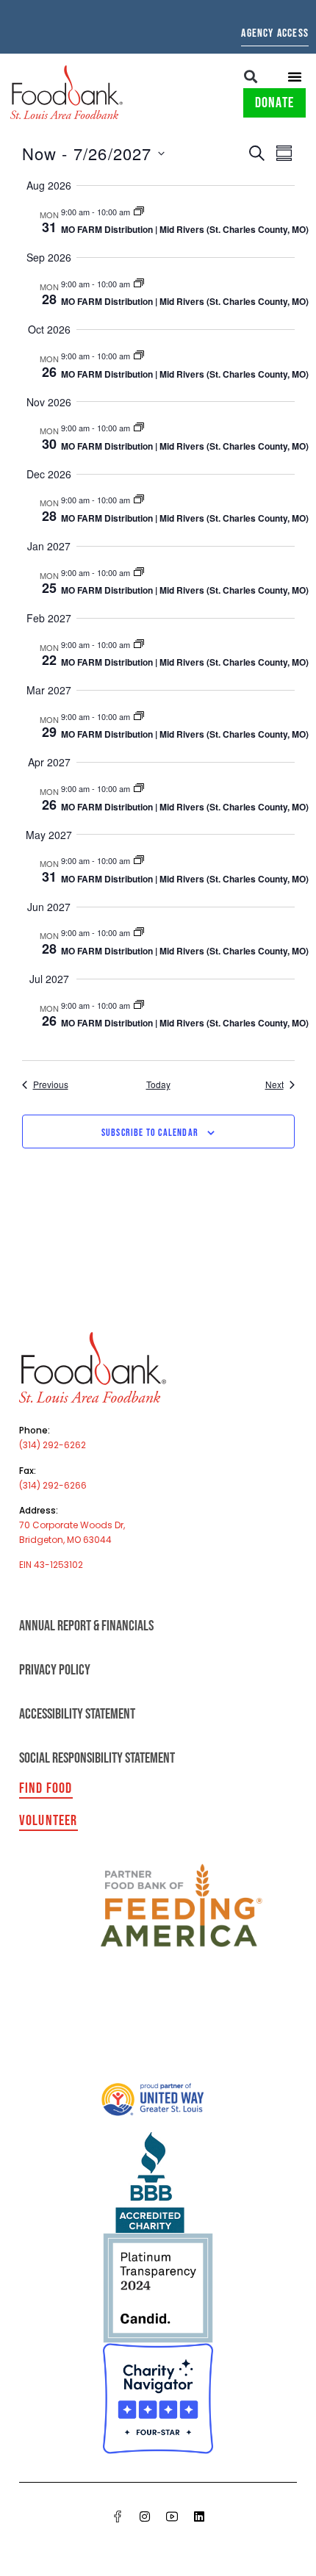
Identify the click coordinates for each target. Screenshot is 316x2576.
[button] (251, 76)
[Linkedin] (199, 2516)
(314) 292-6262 (53, 1445)
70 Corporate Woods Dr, (72, 1525)
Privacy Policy (55, 1670)
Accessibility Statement (77, 1714)
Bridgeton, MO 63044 (65, 1540)
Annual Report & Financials (86, 1626)
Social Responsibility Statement (97, 1758)
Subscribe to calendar (150, 1133)
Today (158, 1084)
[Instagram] (145, 2516)
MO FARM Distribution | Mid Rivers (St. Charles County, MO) (185, 229)
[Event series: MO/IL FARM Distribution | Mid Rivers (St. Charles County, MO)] (139, 212)
